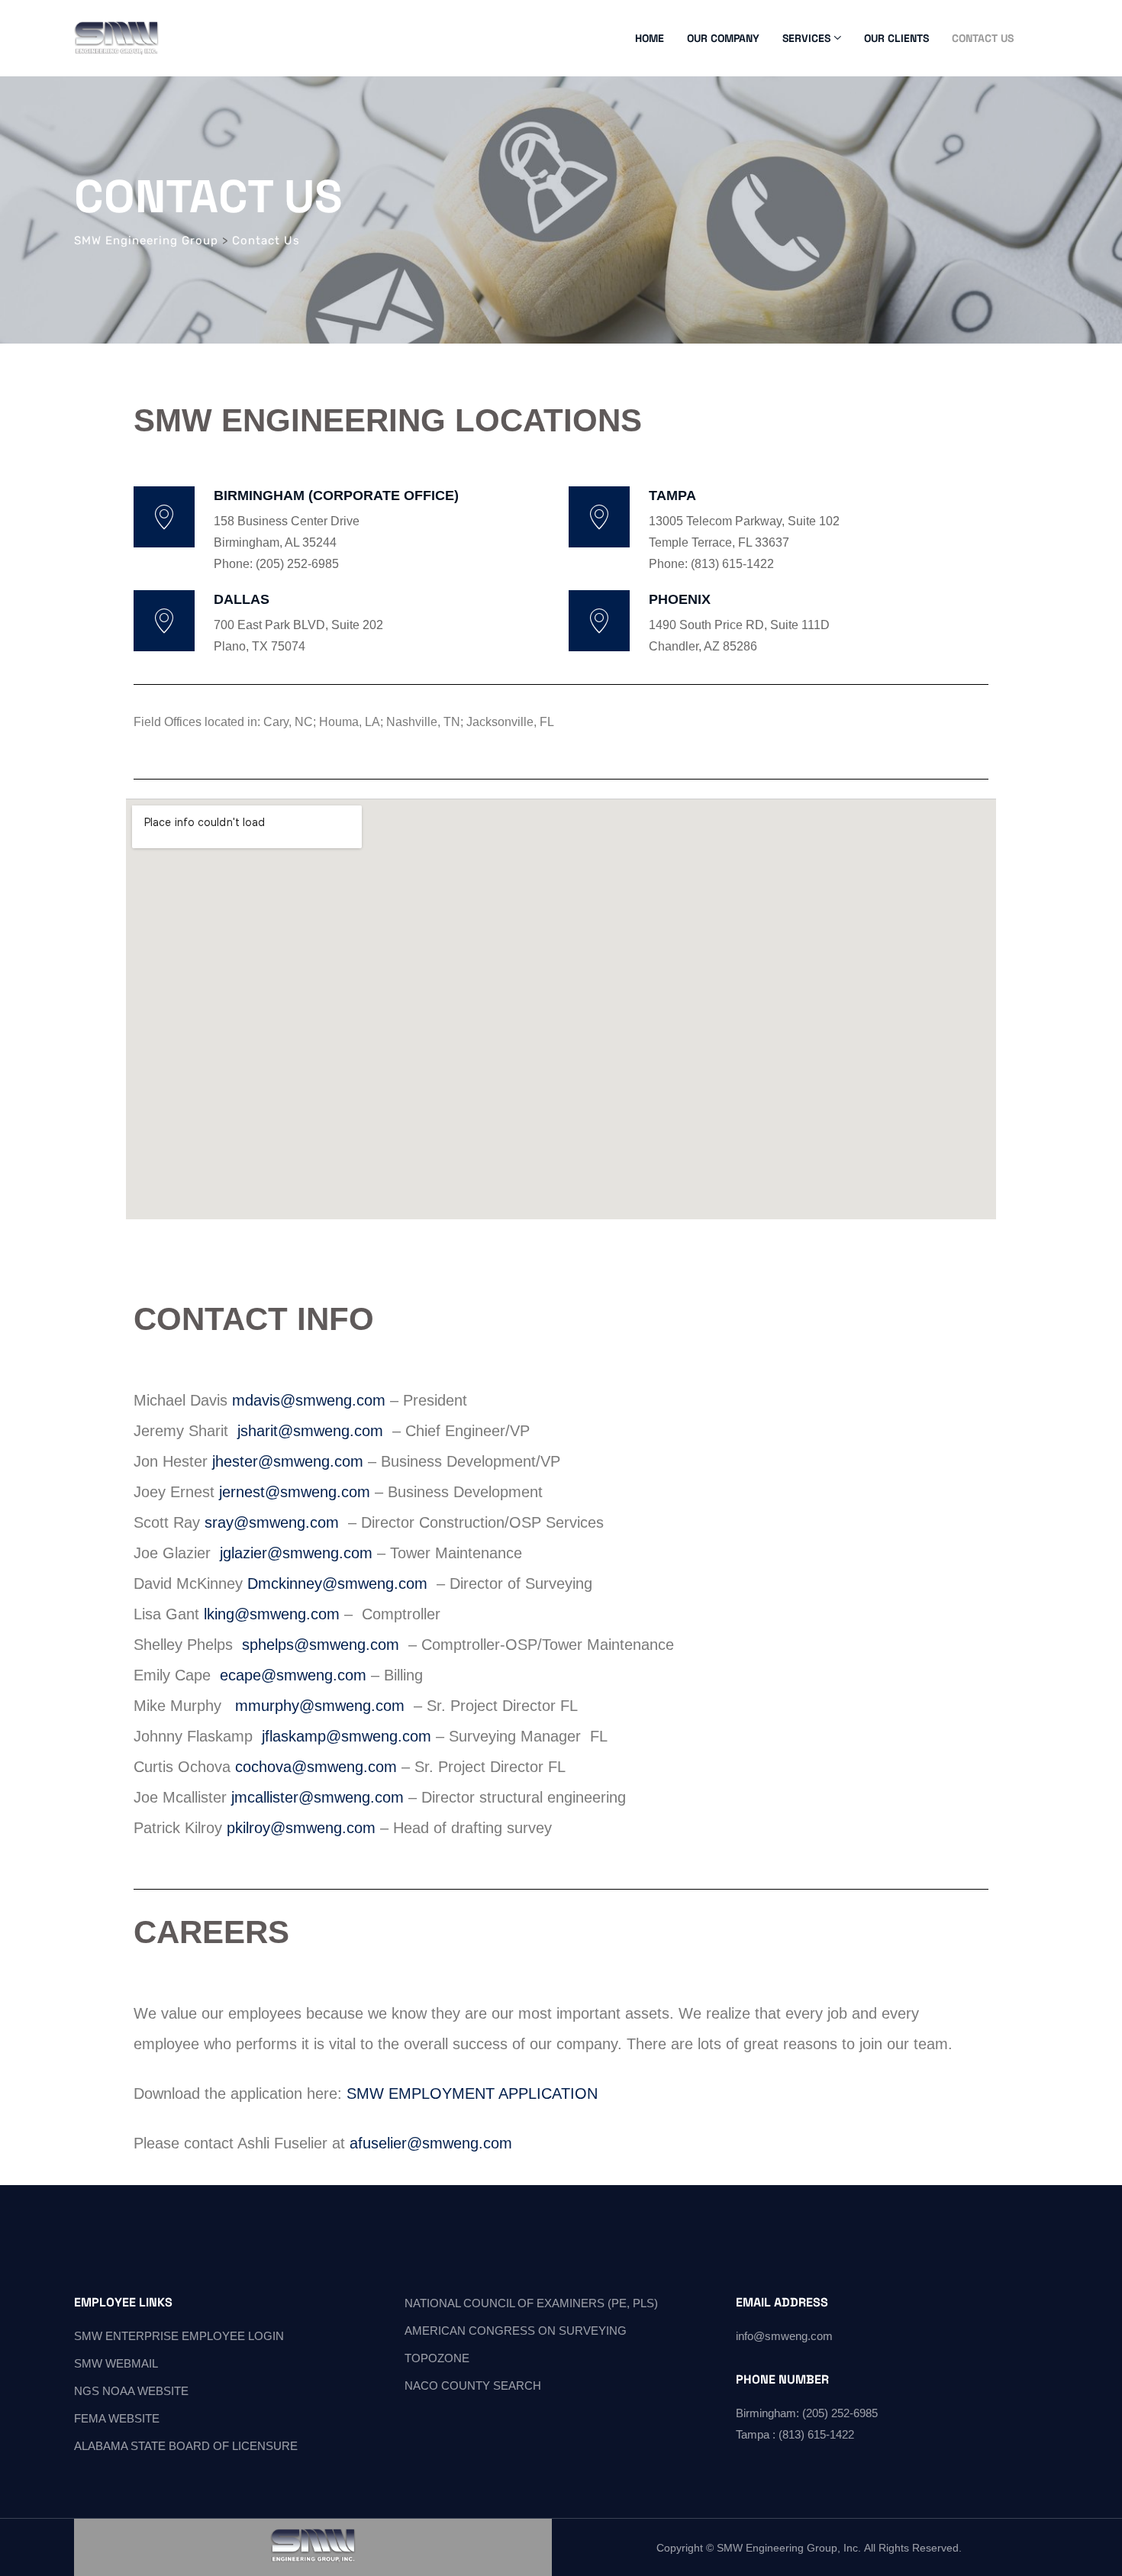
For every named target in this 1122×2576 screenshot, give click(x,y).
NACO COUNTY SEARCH (473, 2386)
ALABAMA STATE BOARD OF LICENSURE (186, 2446)
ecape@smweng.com (293, 1675)
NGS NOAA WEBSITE (131, 2391)
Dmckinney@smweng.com (337, 1583)
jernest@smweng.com (292, 1492)
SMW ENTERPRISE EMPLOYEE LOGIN (179, 2336)
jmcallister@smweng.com (318, 1797)
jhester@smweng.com (288, 1461)
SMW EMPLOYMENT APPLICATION (472, 2093)
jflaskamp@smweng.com (347, 1736)
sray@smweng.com (272, 1522)
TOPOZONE (437, 2358)
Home (650, 38)
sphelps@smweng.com (321, 1645)
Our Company (723, 38)
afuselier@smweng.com (431, 2143)
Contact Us (983, 38)
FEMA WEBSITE (117, 2418)
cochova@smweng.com (316, 1767)
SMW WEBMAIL (116, 2363)
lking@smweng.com (272, 1614)
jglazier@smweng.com (296, 1553)
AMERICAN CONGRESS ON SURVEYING (516, 2331)
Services (806, 38)
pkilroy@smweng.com (301, 1828)
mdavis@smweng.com (309, 1400)
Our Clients (896, 38)
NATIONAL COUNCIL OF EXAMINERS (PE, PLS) (531, 2303)
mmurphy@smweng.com (320, 1706)
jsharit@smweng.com (310, 1431)
